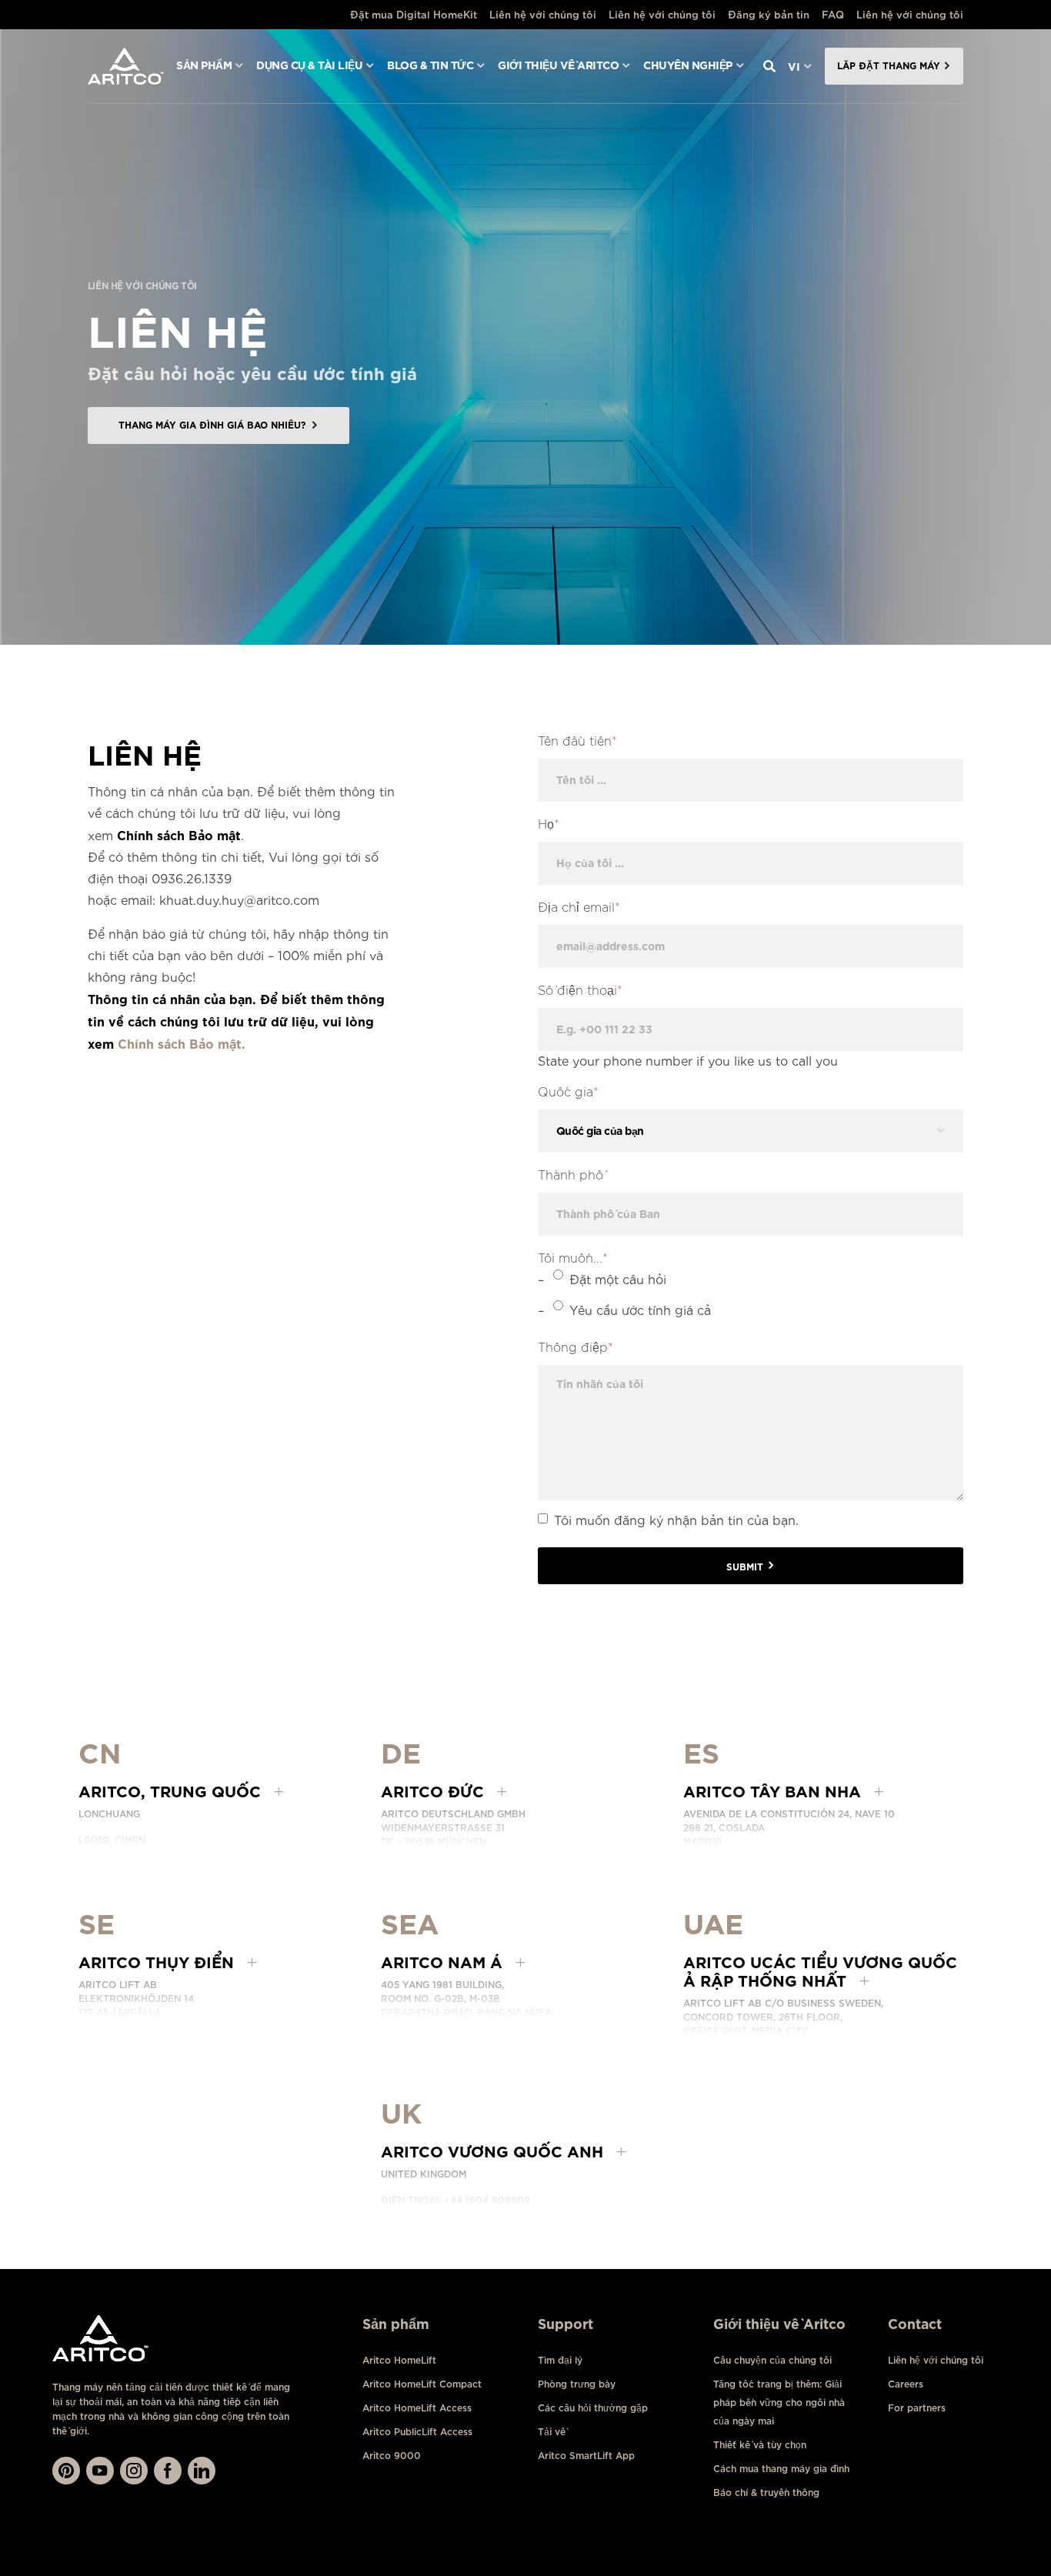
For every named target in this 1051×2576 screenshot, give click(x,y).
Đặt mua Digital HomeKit (414, 14)
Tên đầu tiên (577, 741)
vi (794, 66)
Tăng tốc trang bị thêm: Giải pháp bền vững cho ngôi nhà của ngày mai (779, 2402)
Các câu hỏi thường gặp (593, 2408)
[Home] (126, 66)
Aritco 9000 (392, 2456)
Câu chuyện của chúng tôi (772, 2360)
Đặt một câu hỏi (618, 1278)
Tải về (552, 2432)
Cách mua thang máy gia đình (781, 2469)
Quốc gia (568, 1092)
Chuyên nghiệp (688, 65)
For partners (917, 2408)
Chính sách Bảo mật (179, 834)
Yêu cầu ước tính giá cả (640, 1309)
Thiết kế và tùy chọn (760, 2445)
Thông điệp (576, 1348)
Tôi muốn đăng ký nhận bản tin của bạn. (676, 1519)
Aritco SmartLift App (586, 2456)
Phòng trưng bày (577, 2384)
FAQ (833, 14)
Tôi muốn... (573, 1258)
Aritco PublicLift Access (417, 2432)
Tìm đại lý (560, 2360)
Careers (906, 2384)
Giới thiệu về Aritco (558, 65)
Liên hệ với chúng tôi (543, 14)
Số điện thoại (580, 991)
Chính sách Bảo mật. (182, 1043)
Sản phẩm (204, 65)
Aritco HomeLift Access (417, 2408)
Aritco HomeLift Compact (422, 2384)
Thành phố (571, 1175)
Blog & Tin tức (430, 65)
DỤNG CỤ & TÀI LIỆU (309, 65)
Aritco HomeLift (399, 2360)
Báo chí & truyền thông (766, 2493)
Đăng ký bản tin (769, 14)
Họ (549, 824)
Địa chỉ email (579, 908)
